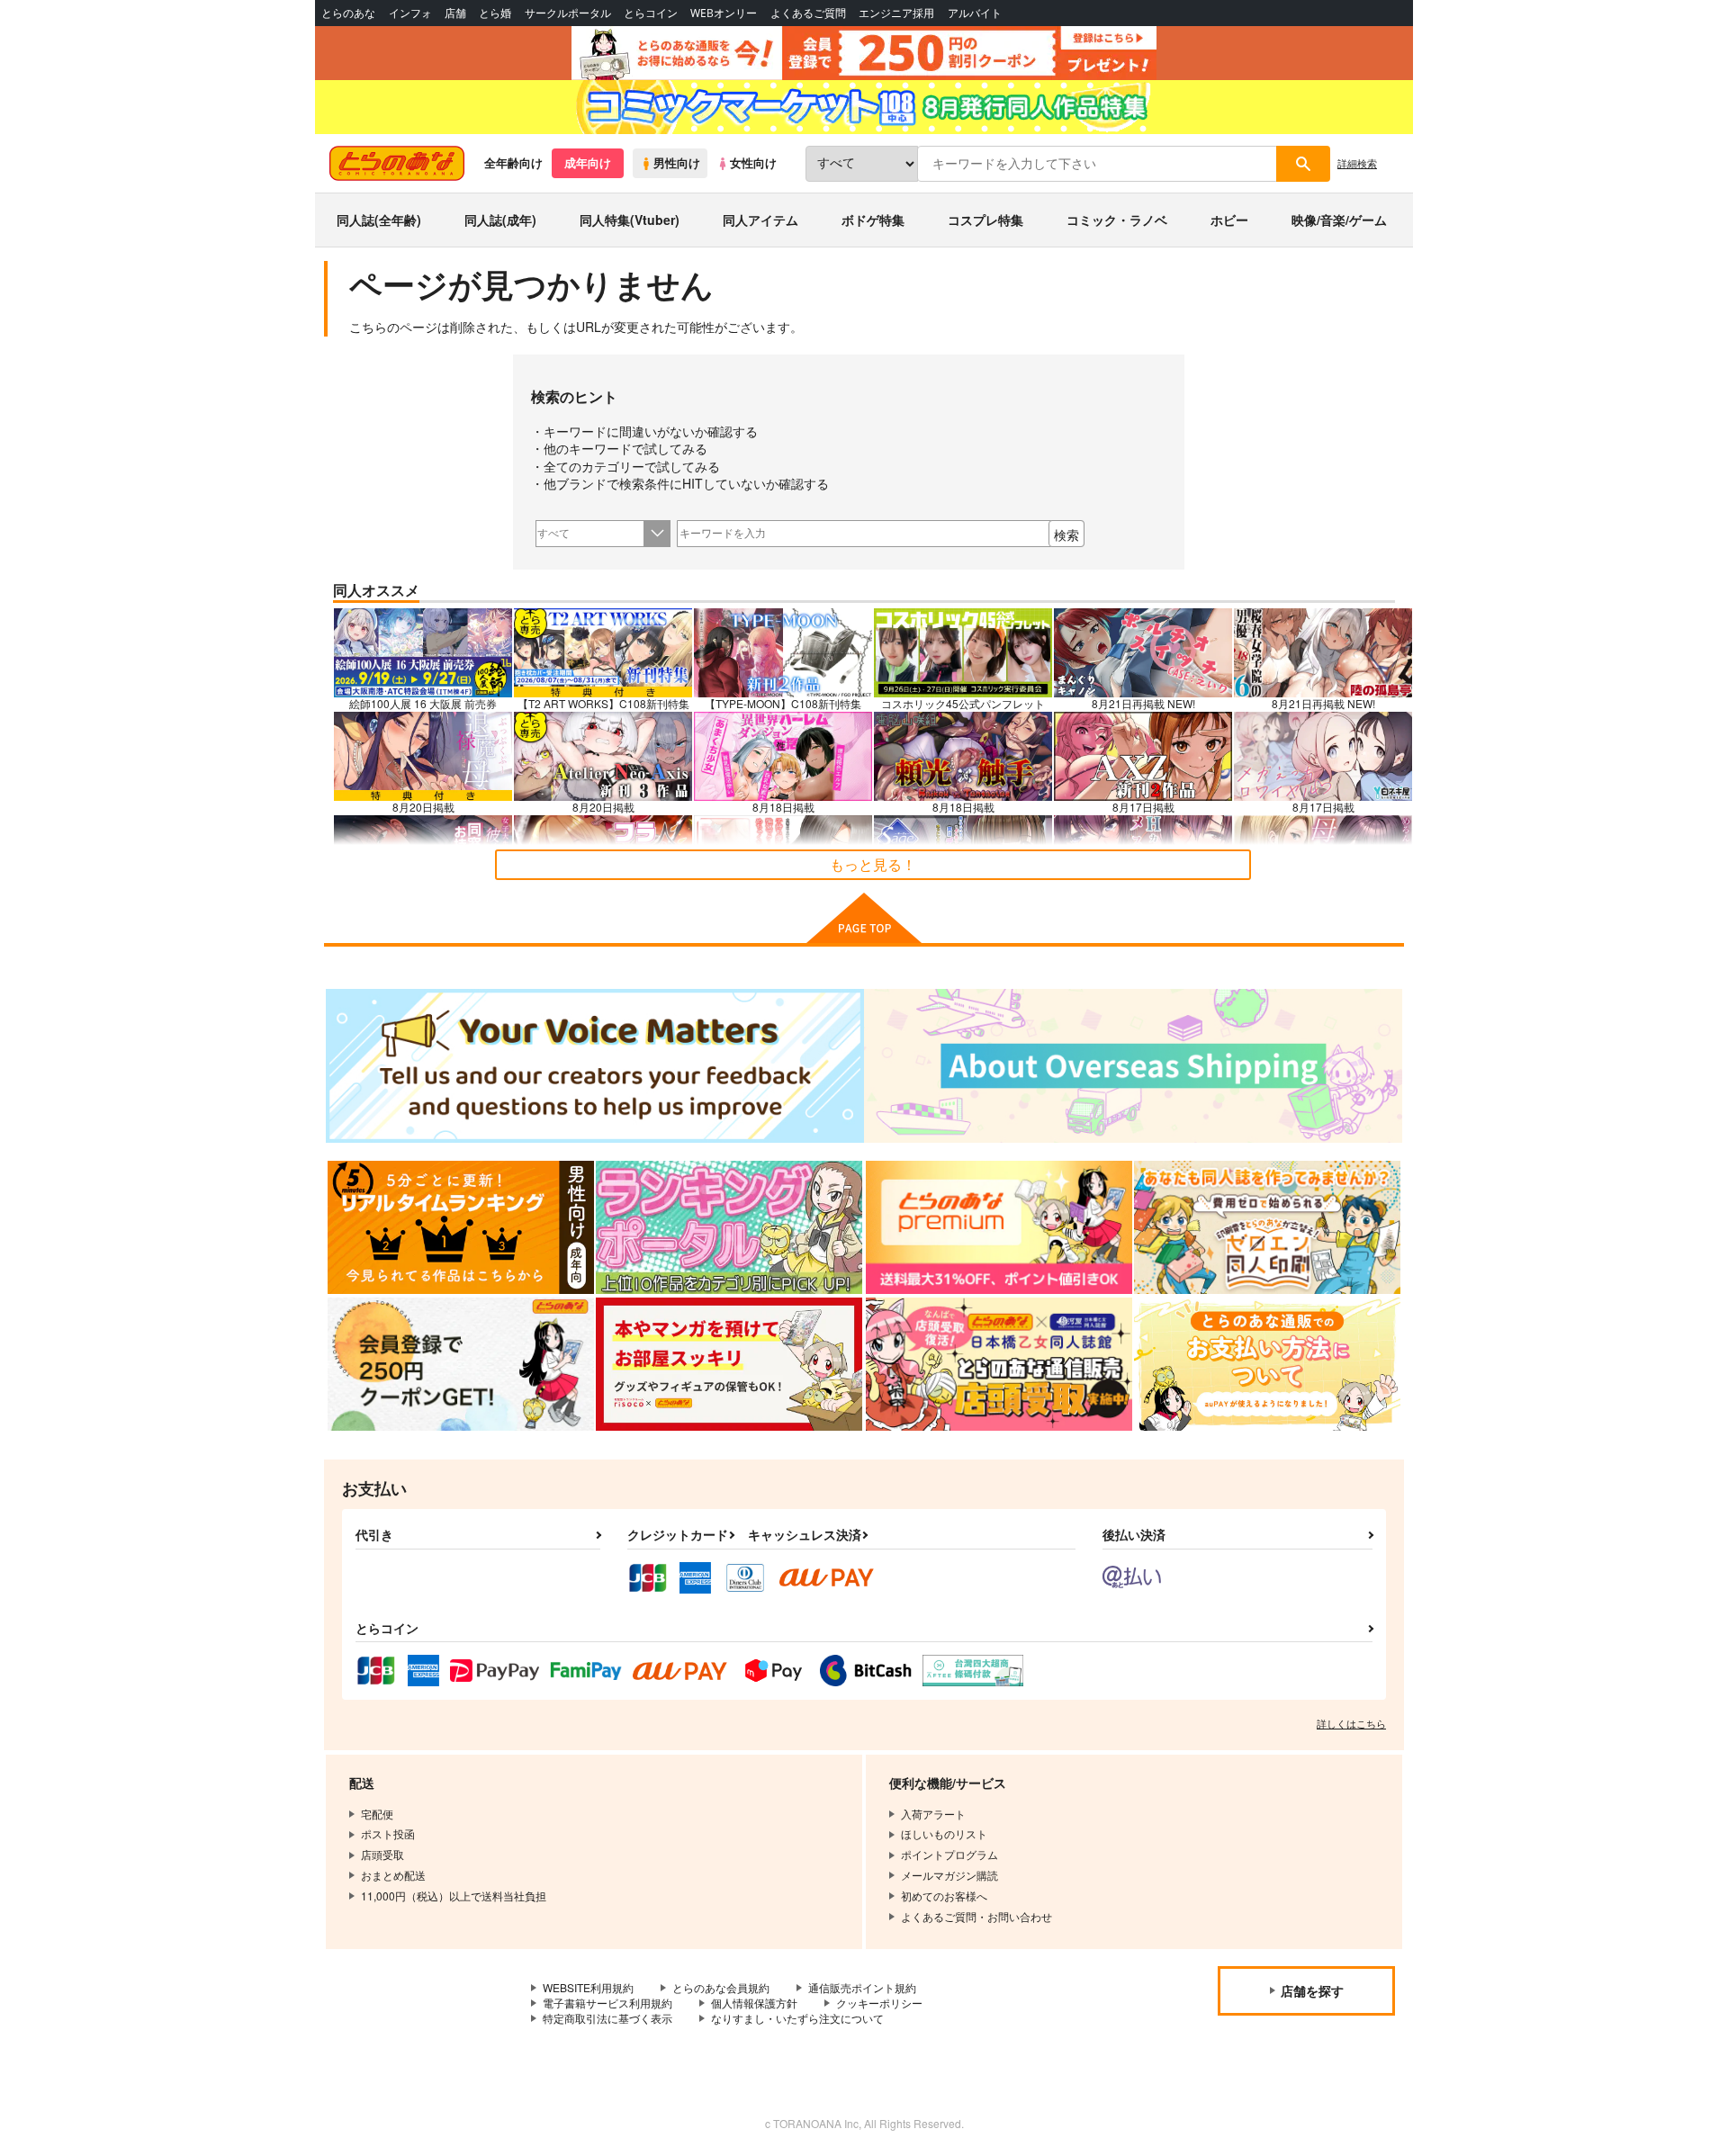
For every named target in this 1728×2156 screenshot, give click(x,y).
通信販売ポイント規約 (862, 1987)
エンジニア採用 (896, 13)
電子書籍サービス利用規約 (607, 2003)
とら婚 (495, 13)
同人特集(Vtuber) (630, 220)
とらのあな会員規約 (721, 1987)
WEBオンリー (724, 13)
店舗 (455, 13)
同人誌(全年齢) (379, 220)
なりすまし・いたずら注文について (797, 2018)
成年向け (588, 163)
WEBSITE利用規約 (588, 1987)
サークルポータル (568, 13)
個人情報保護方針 (754, 2003)
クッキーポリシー (879, 2003)
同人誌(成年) (500, 220)
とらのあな (348, 13)
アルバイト (975, 13)
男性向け (677, 163)
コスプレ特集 (985, 220)
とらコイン (651, 13)
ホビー (1229, 220)
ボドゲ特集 (873, 220)
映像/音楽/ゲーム (1339, 220)
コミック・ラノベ (1117, 220)
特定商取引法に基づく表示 (607, 2018)
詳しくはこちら (1351, 1723)
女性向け (753, 163)
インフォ (410, 13)
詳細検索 (1357, 163)
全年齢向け (513, 163)
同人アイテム (760, 220)
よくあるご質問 (808, 13)
